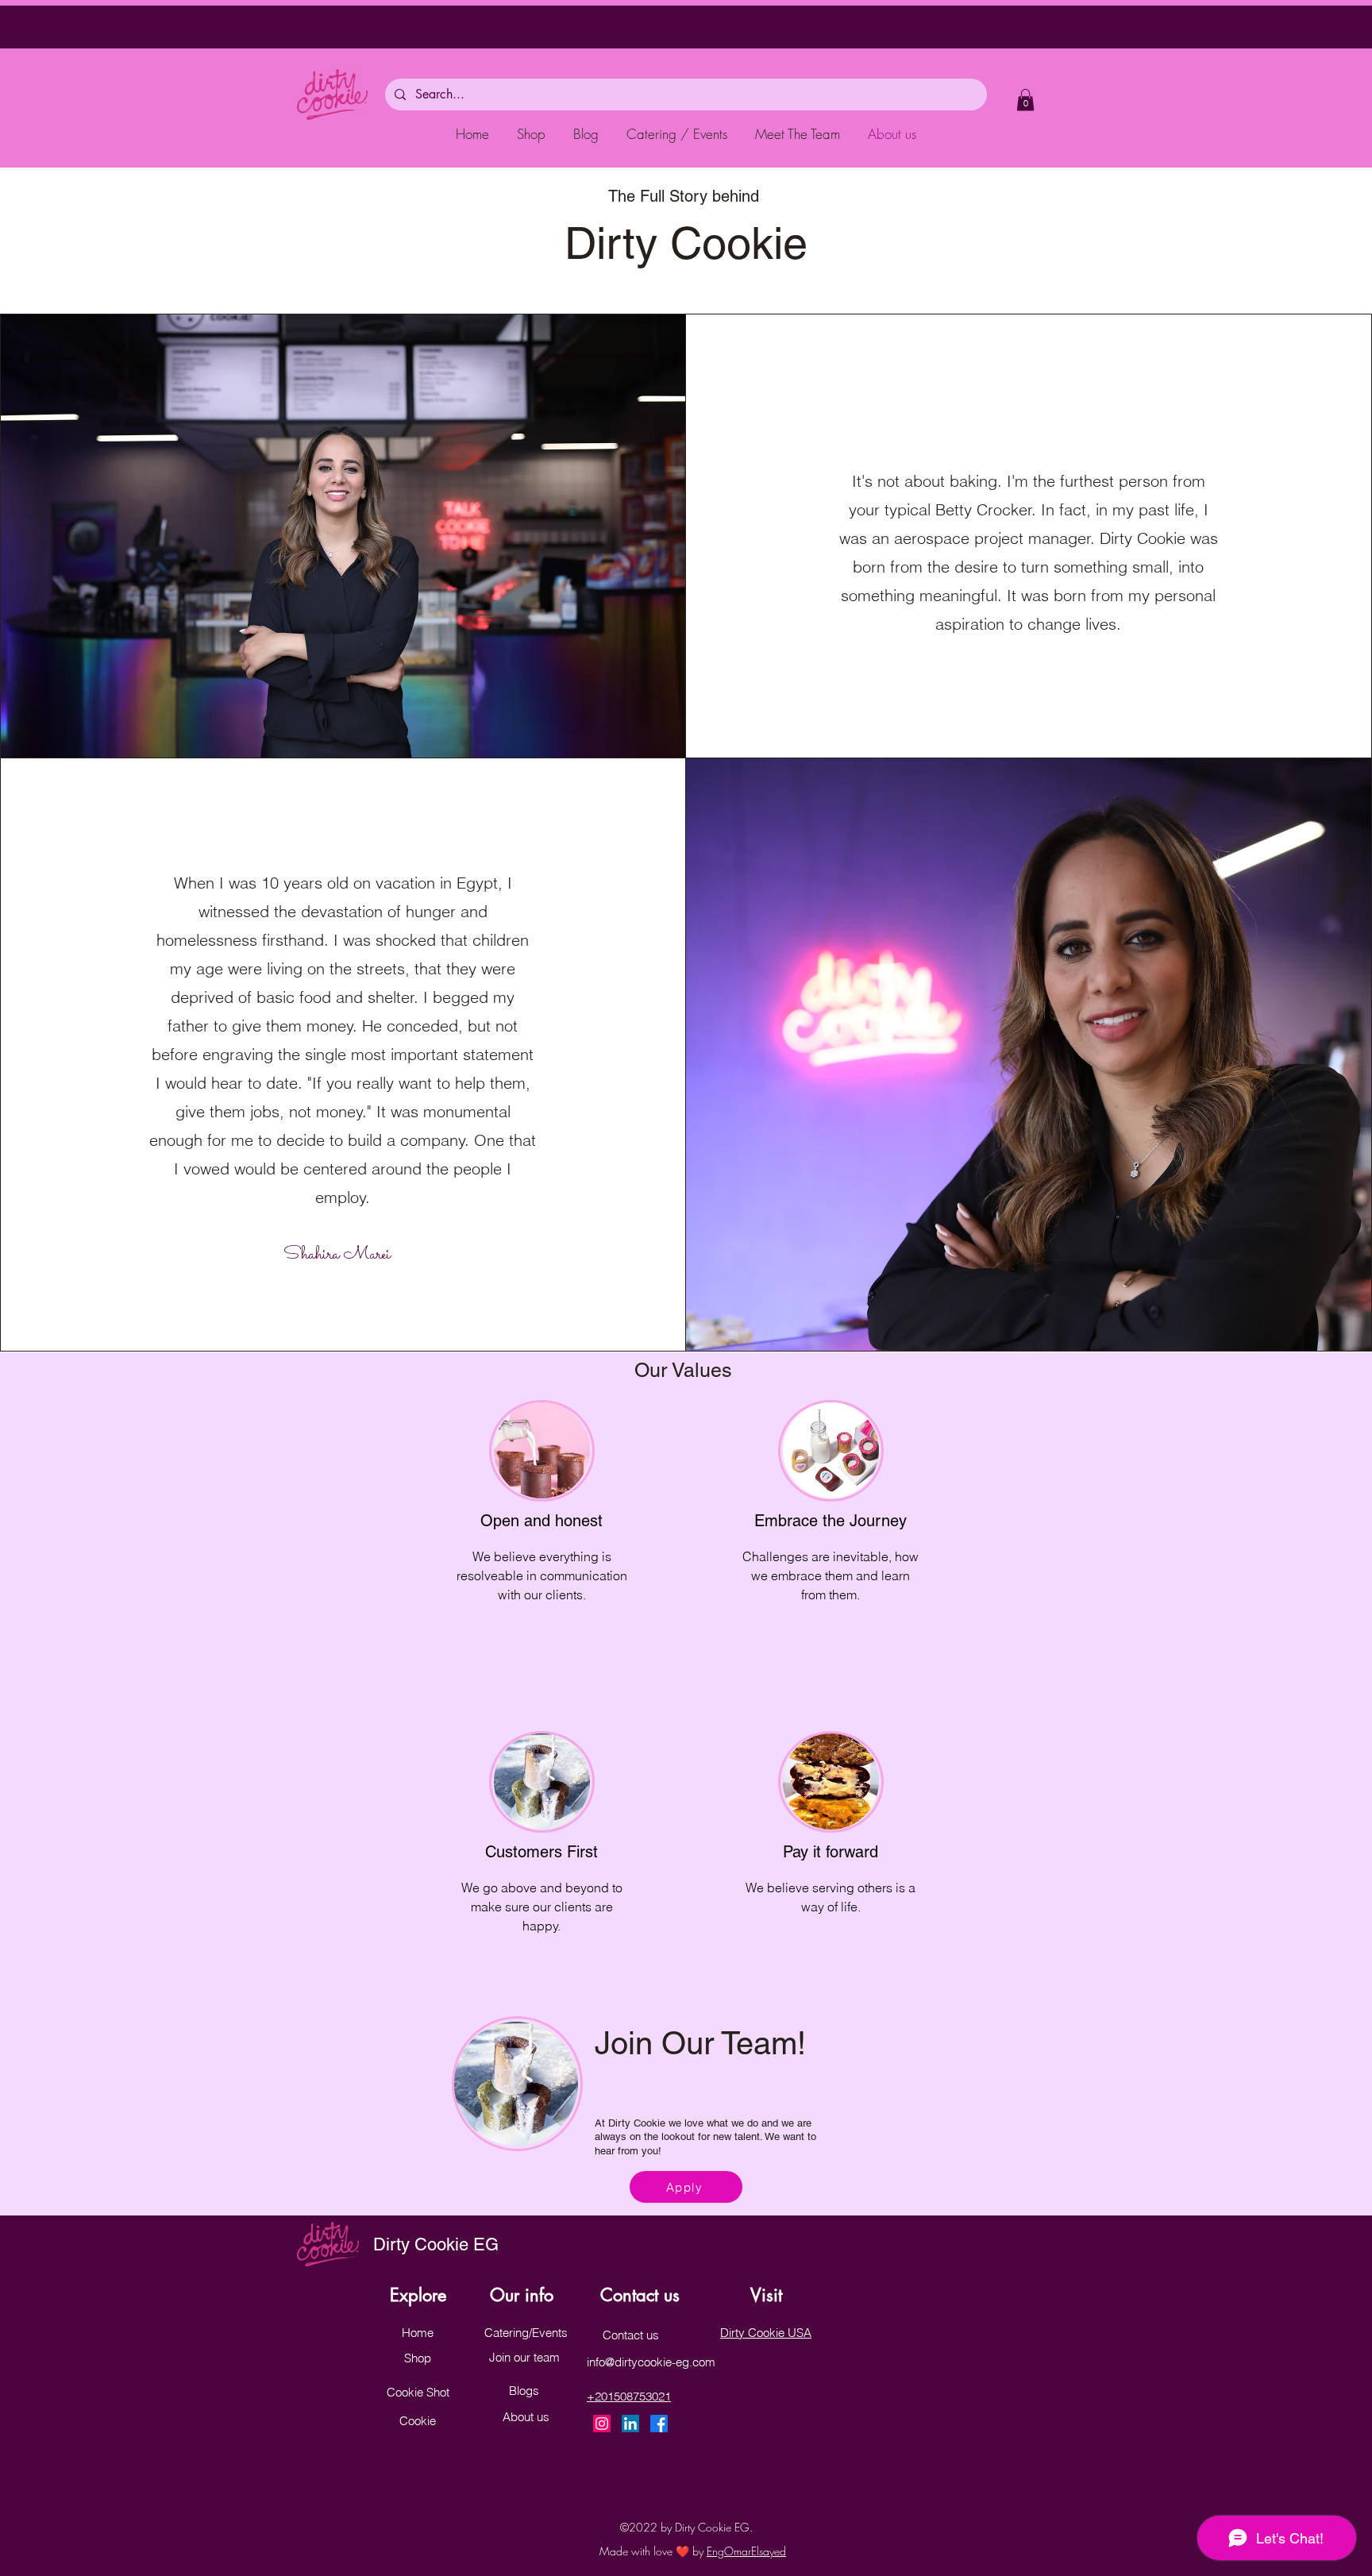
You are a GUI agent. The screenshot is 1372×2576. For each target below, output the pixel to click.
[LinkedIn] (630, 2424)
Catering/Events (526, 2333)
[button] (1025, 100)
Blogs (524, 2391)
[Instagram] (602, 2424)
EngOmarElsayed (746, 2551)
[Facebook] (659, 2424)
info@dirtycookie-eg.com (651, 2362)
